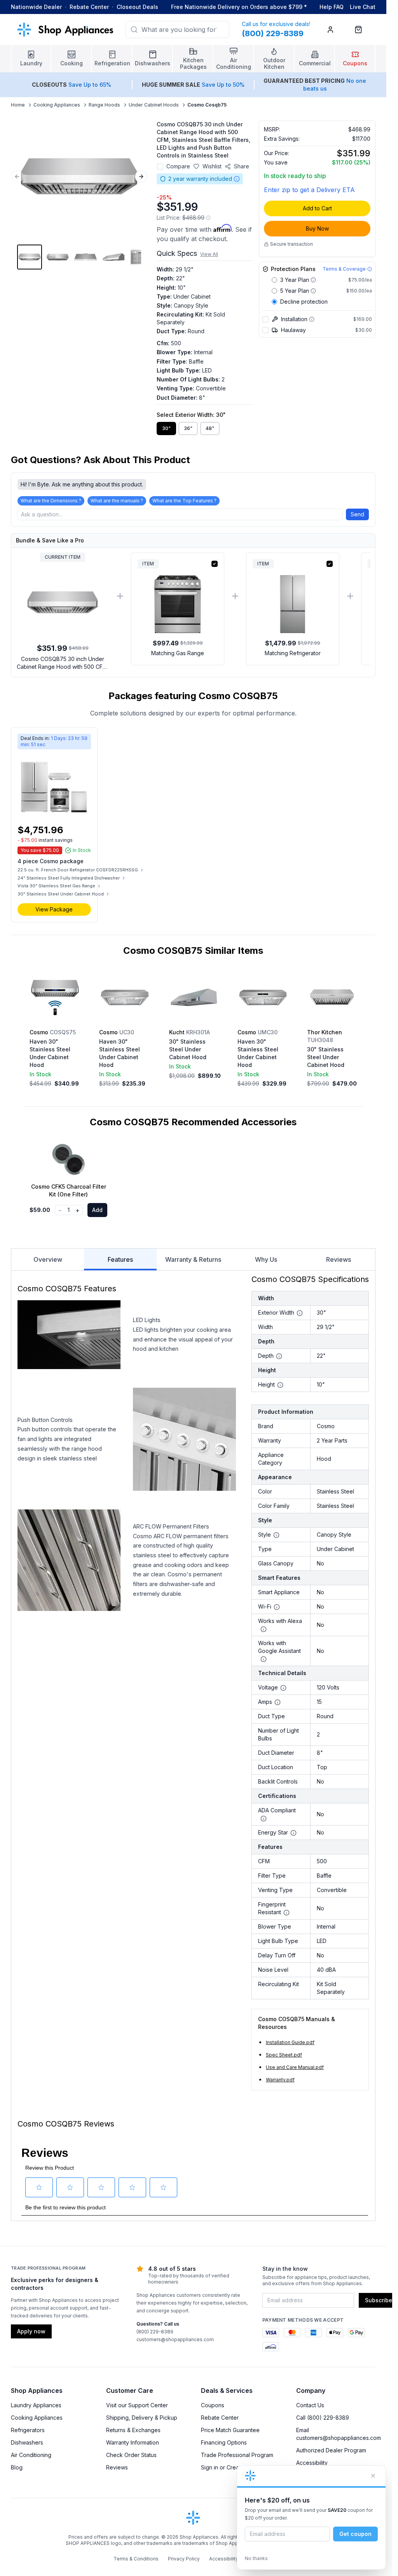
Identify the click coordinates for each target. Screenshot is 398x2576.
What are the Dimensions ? (51, 501)
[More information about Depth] (279, 1356)
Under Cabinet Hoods (154, 105)
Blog (17, 2467)
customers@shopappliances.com (175, 2339)
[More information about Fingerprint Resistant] (286, 1913)
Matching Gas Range (178, 653)
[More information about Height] (280, 1385)
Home (18, 105)
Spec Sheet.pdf (284, 2055)
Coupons (213, 2405)
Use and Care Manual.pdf (295, 2067)
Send (357, 514)
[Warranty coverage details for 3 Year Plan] (313, 280)
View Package (54, 909)
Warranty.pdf (280, 2080)
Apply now (31, 2331)
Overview (48, 1259)
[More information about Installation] (312, 319)
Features (120, 1259)
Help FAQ (332, 7)
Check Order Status (131, 2455)
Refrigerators (28, 2430)
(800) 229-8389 (155, 2332)
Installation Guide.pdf (290, 2042)
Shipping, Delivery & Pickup (142, 2418)
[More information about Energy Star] (293, 1833)
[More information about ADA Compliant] (264, 1819)
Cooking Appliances (57, 105)
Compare (178, 166)
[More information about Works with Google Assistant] (264, 1659)
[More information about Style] (276, 1535)
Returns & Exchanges (133, 2430)
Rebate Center (89, 7)
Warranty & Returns (193, 1259)
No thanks (256, 2558)
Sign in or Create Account (234, 2467)
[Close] (373, 2476)
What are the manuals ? (117, 501)
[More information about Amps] (278, 1702)
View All (209, 254)
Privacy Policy (184, 2559)
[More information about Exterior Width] (300, 1313)
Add (97, 1210)
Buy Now (317, 228)
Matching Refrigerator (293, 653)
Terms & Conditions (136, 2559)
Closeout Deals (137, 7)
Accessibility (312, 2463)
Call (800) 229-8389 (323, 2418)
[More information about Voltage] (283, 1688)
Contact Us (310, 2405)
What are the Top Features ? (184, 501)
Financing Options (224, 2442)
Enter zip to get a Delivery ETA (309, 190)
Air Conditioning (31, 2455)
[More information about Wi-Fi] (277, 1607)
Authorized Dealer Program (331, 2450)
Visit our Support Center (137, 2405)
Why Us (266, 1259)
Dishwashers (27, 2442)
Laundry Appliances (36, 2405)
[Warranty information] (237, 179)
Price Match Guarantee (230, 2430)
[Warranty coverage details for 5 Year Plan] (313, 291)
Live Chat (363, 7)
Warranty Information (133, 2442)
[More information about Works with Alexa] (264, 1629)
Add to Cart (317, 208)
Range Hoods (104, 105)
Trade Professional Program (237, 2455)
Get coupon (355, 2534)
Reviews (339, 1259)
